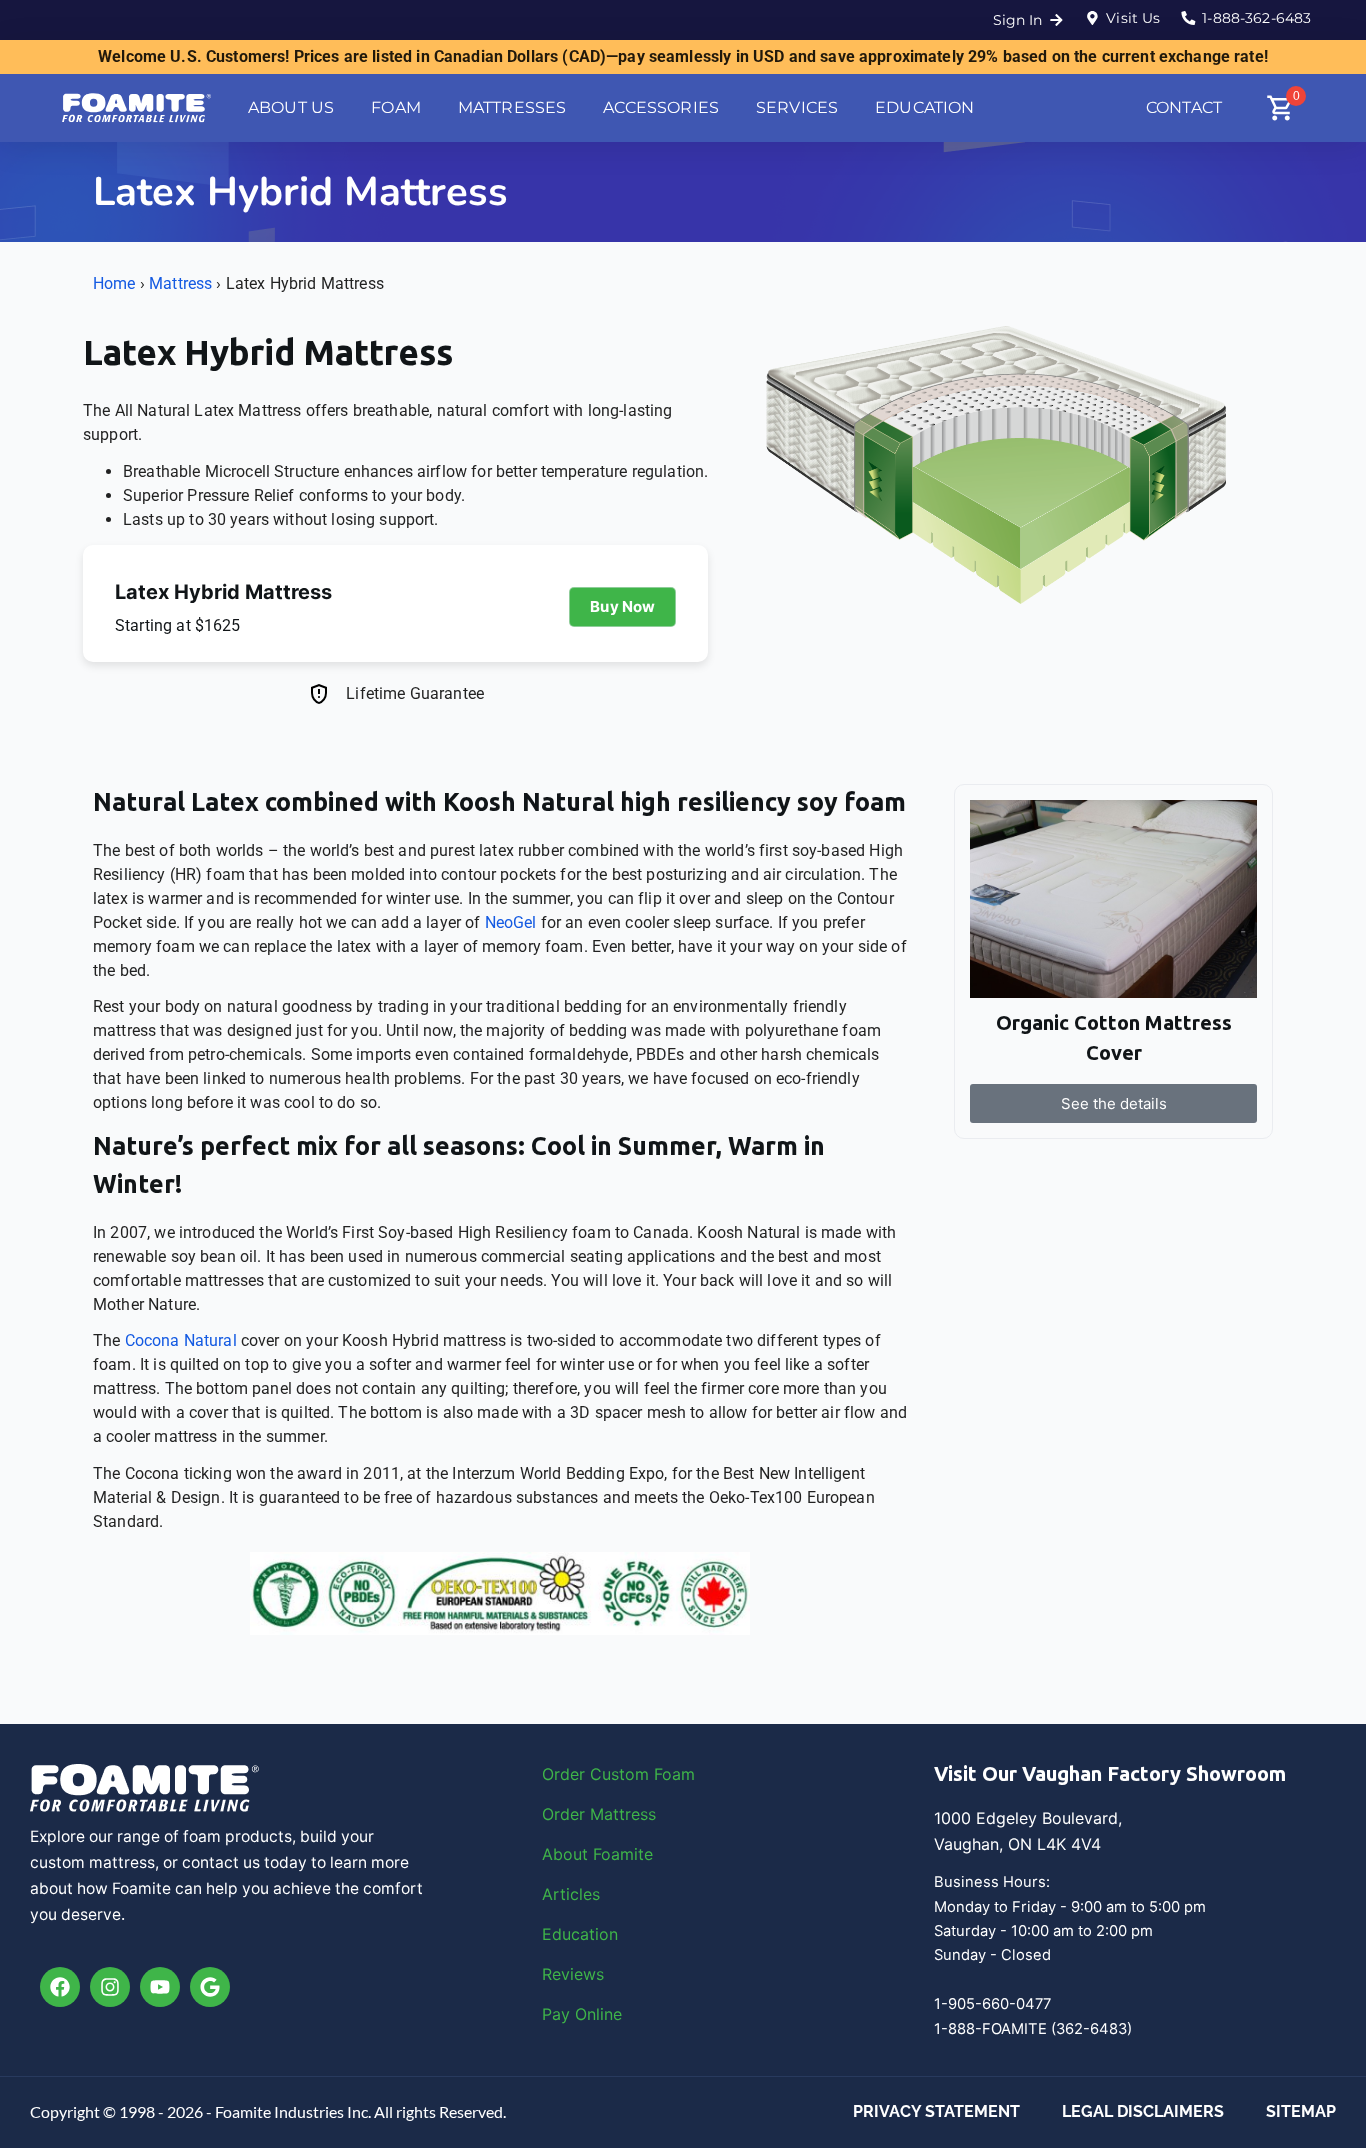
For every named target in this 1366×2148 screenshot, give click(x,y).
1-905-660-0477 (992, 2004)
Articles (571, 1894)
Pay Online (582, 2014)
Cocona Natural (181, 1340)
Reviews (573, 1974)
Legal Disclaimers (1143, 2111)
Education (580, 1934)
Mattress (180, 283)
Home (114, 283)
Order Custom (598, 1774)
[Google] (210, 1987)
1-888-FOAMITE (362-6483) (1033, 2029)
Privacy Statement (936, 2111)
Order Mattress (599, 1814)
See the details (1114, 1103)
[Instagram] (110, 1987)
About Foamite (597, 1854)
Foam (674, 1774)
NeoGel (511, 922)
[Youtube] (160, 1987)
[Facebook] (60, 1987)
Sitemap (1301, 2111)
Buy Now (622, 606)
